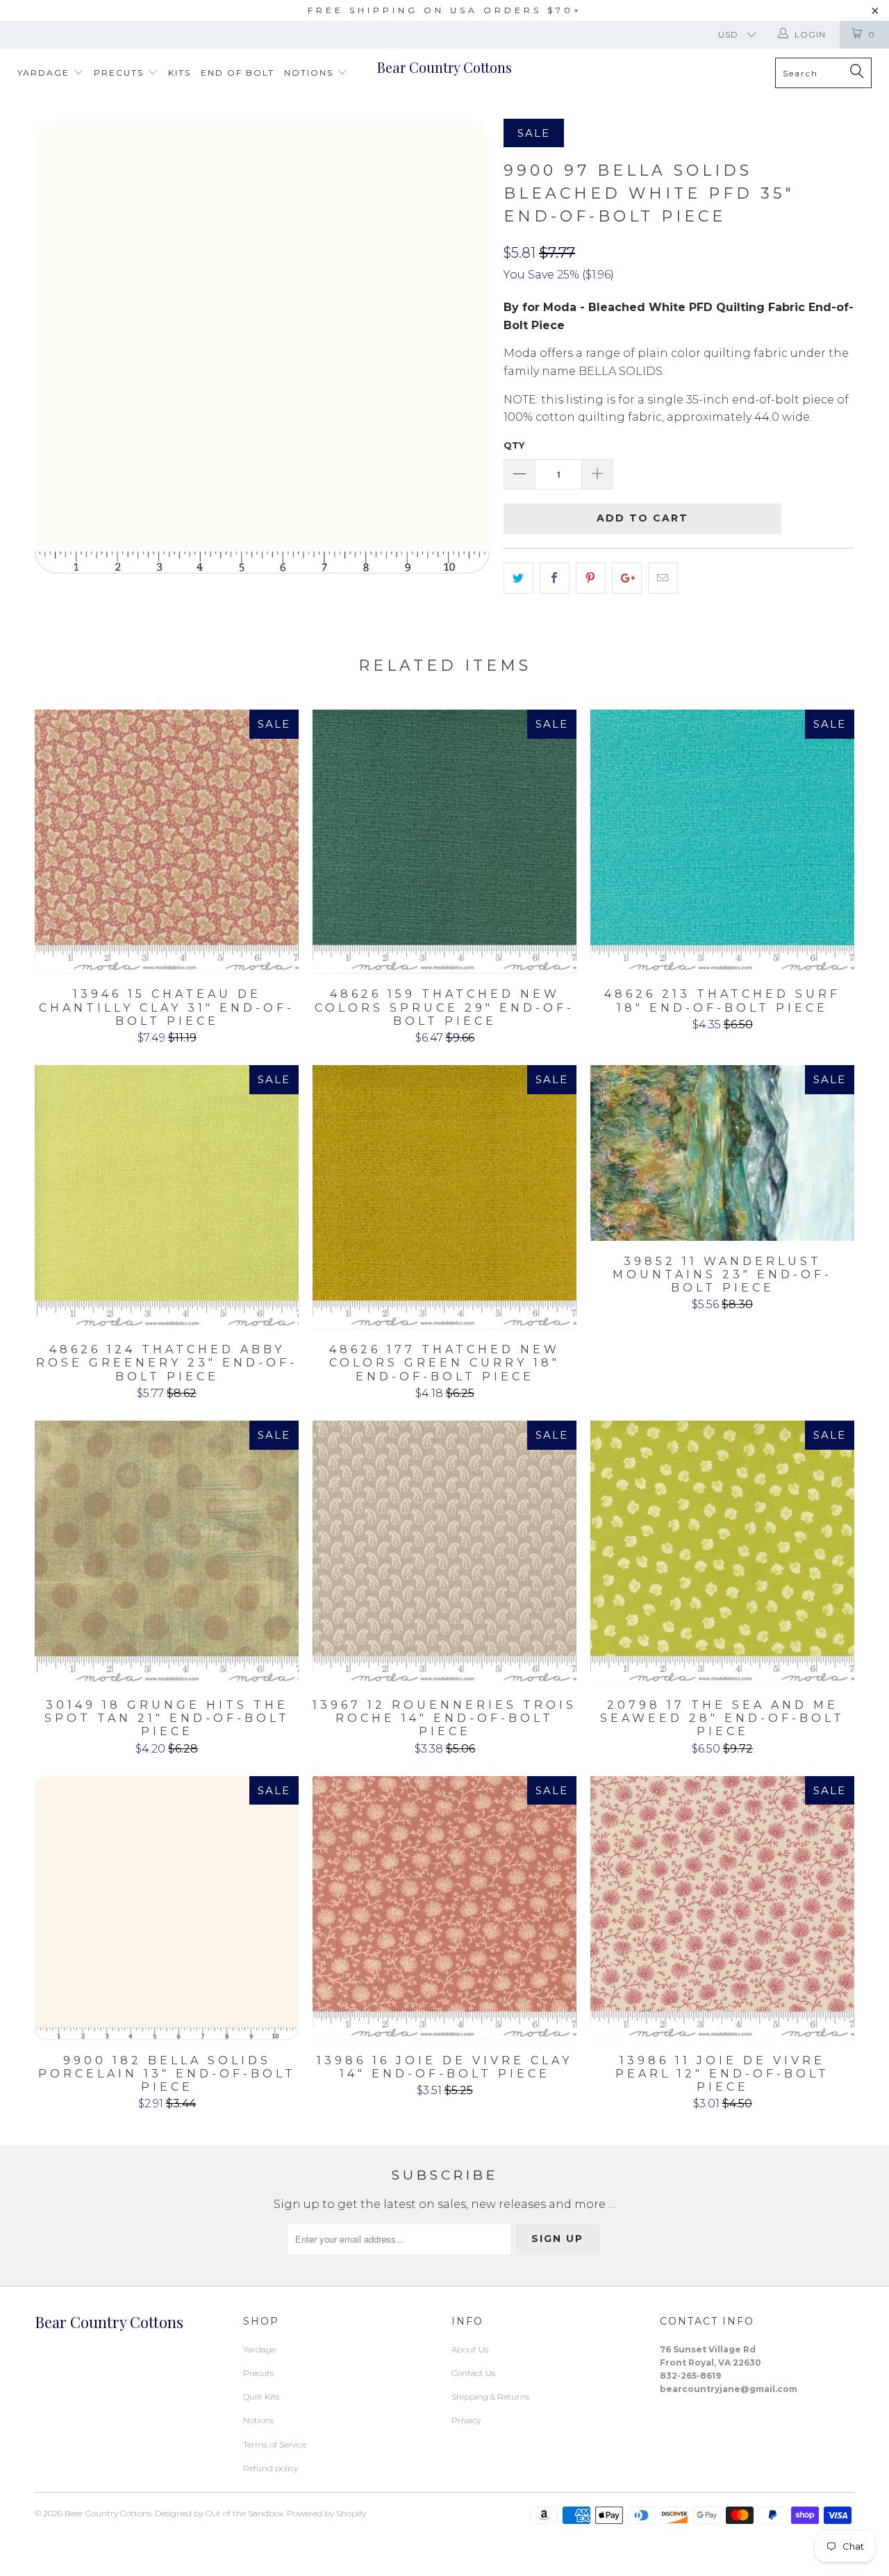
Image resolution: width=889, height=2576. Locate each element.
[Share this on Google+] (627, 578)
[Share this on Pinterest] (591, 578)
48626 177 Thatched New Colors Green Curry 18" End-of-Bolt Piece (444, 1197)
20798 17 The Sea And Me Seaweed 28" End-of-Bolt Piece (722, 1553)
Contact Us (473, 2373)
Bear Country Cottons (444, 67)
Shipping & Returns (490, 2397)
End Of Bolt (238, 73)
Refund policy (271, 2468)
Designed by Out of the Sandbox (219, 2513)
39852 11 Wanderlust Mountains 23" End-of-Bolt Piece (722, 1153)
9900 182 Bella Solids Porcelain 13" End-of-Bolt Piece (167, 1908)
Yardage (45, 73)
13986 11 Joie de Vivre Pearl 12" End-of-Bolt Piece (722, 1908)
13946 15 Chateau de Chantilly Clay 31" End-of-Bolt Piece (167, 842)
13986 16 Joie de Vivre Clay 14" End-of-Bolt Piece (444, 1908)
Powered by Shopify (326, 2513)
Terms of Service (275, 2444)
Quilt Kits (261, 2397)
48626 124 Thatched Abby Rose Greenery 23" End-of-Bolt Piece (167, 1197)
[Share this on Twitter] (518, 578)
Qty (514, 445)
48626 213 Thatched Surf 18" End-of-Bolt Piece (722, 842)
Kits (180, 73)
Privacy (466, 2420)
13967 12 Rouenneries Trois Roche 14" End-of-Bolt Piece (444, 1553)
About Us (470, 2349)
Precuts (121, 73)
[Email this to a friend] (663, 578)
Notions (310, 73)
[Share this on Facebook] (555, 578)
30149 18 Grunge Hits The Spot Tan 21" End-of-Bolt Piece (167, 1553)
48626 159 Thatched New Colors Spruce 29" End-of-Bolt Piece (444, 842)
